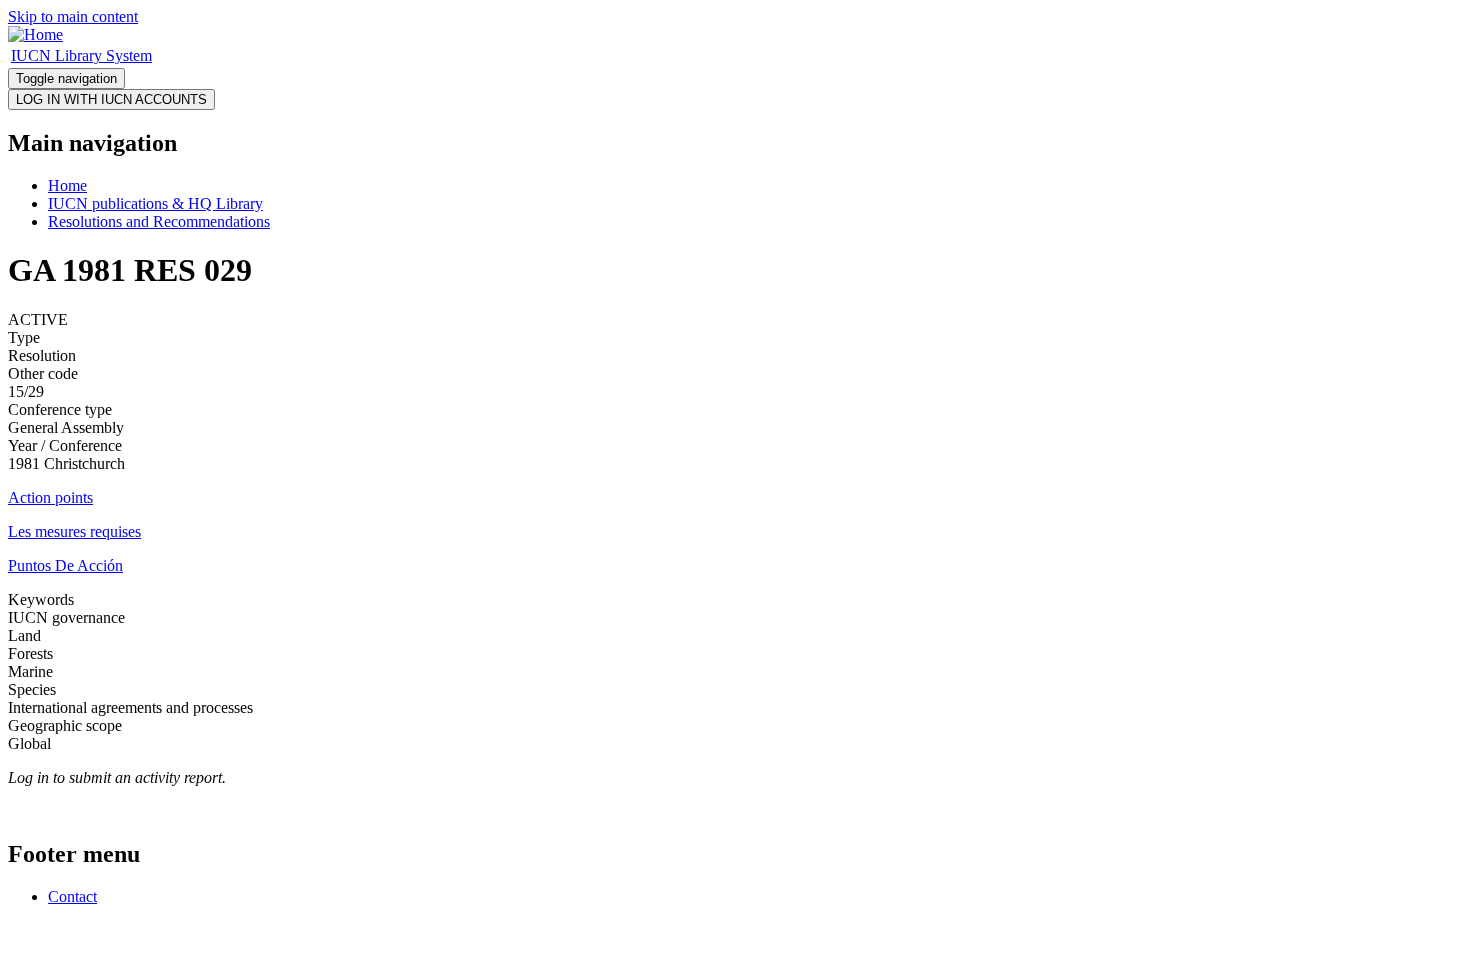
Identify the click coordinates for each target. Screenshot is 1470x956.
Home (67, 185)
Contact (72, 896)
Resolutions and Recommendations (159, 221)
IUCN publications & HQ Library (155, 203)
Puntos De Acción (65, 565)
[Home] (35, 34)
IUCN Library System (81, 55)
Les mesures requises (74, 531)
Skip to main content (73, 16)
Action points (50, 497)
